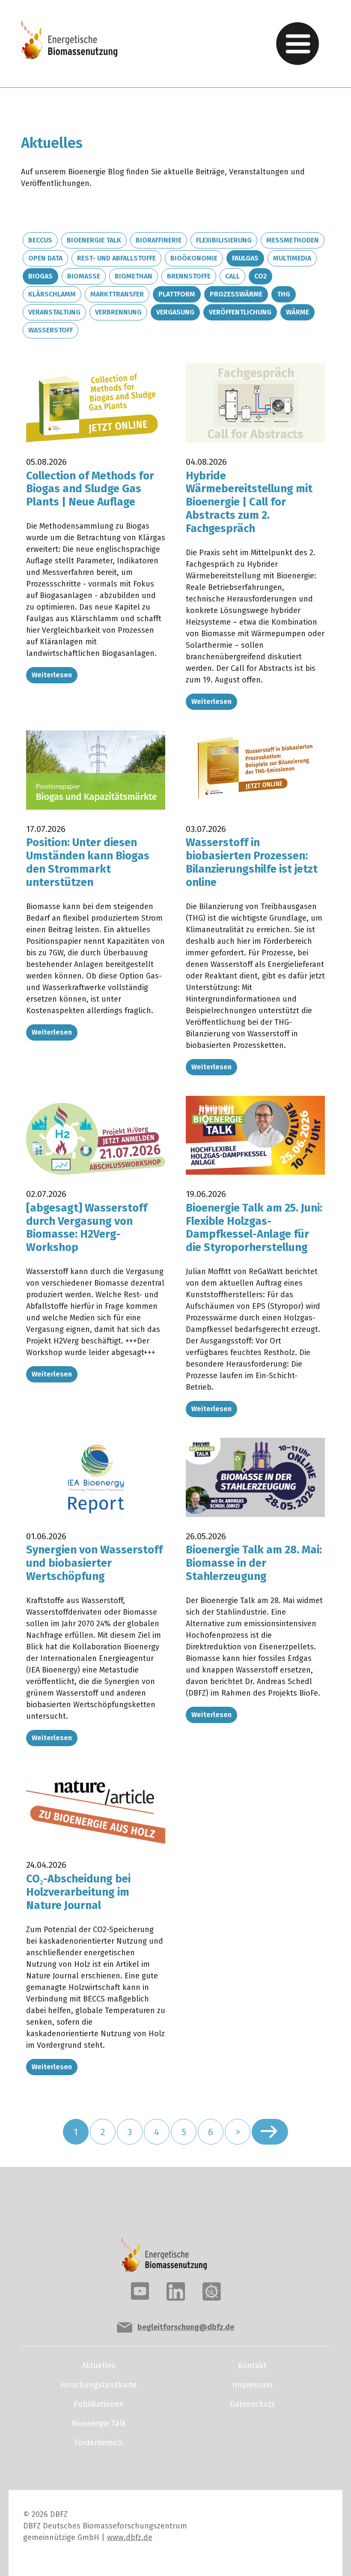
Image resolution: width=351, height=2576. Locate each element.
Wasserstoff (51, 330)
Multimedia (292, 258)
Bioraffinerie (159, 240)
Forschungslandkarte (99, 2385)
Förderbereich (99, 2443)
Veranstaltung (54, 312)
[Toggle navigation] (297, 44)
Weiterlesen (52, 675)
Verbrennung (118, 312)
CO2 (260, 276)
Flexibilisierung (224, 240)
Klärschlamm (52, 294)
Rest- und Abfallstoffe (116, 258)
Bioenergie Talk (94, 240)
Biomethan (134, 276)
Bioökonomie (194, 258)
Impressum (253, 2385)
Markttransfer (117, 294)
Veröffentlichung (240, 312)
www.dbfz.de (130, 2537)
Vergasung (175, 312)
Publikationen (99, 2404)
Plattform (177, 294)
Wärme (297, 312)
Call (232, 276)
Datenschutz (252, 2404)
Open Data (45, 258)
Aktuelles (99, 2366)
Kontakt (252, 2366)
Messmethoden (293, 240)
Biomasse (84, 276)
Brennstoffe (189, 276)
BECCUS (40, 240)
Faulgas (245, 258)
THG (284, 294)
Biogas (40, 276)
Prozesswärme (236, 294)
